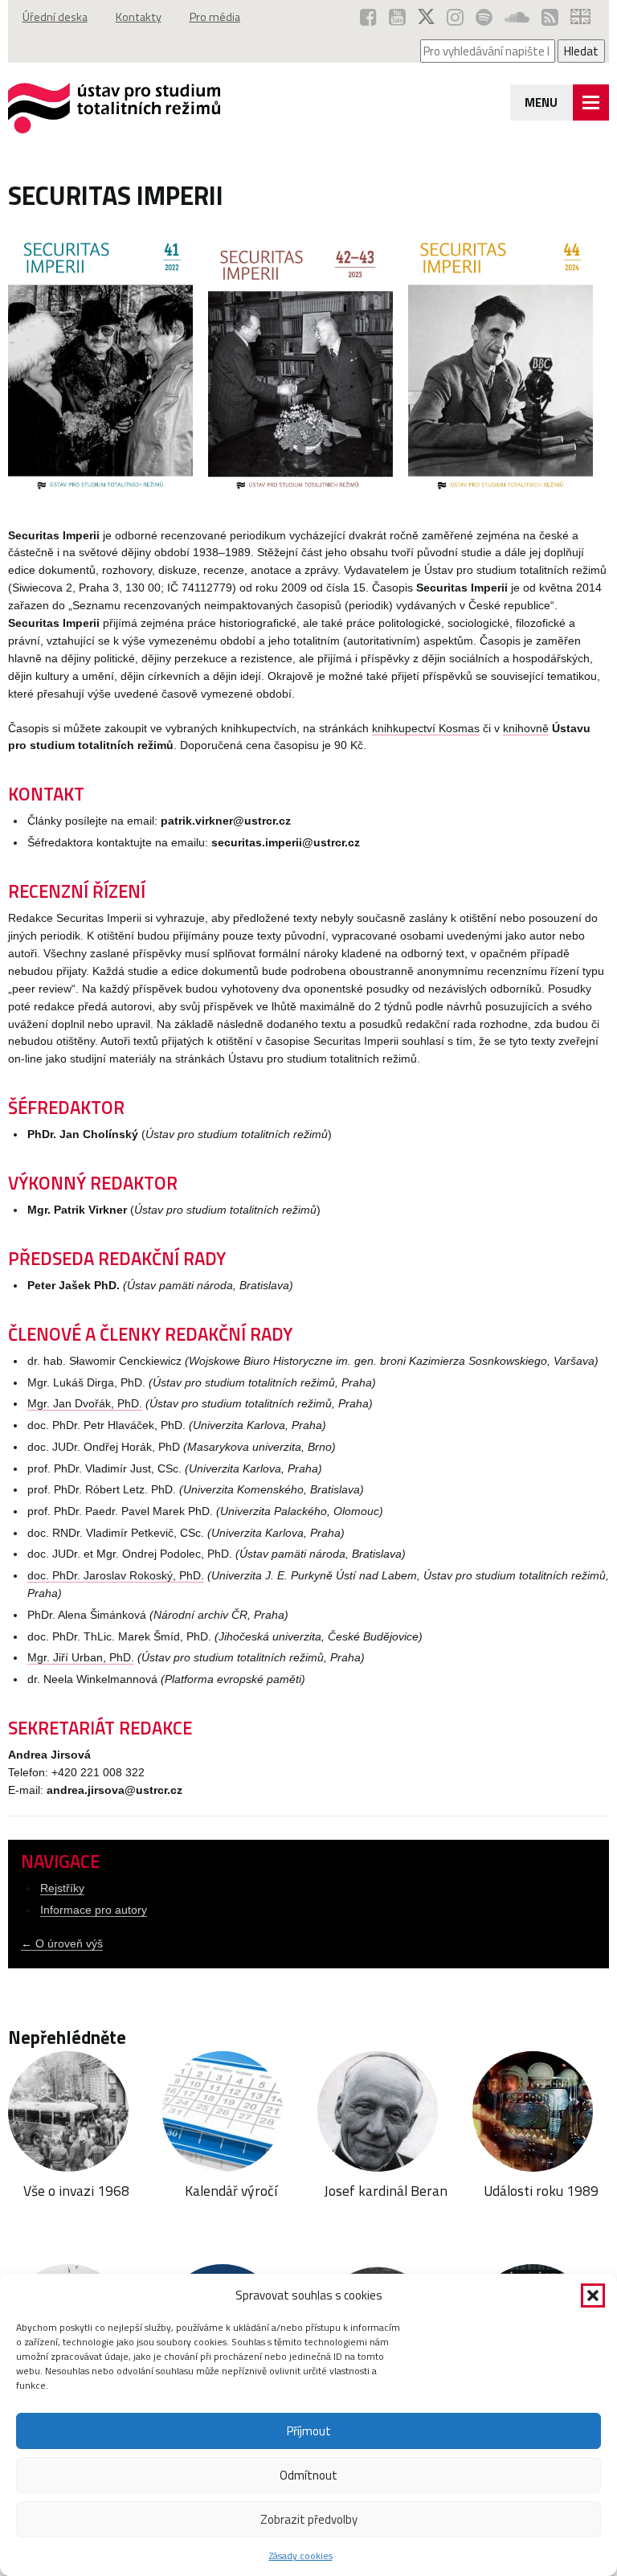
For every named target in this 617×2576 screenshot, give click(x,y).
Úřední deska (55, 17)
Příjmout (309, 2431)
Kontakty (139, 17)
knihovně (526, 729)
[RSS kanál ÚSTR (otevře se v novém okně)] (550, 17)
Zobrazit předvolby (309, 2519)
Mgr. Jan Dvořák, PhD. (85, 1404)
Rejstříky (62, 1888)
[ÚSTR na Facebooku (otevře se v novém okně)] (368, 17)
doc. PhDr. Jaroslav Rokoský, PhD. (116, 1576)
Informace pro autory (94, 1910)
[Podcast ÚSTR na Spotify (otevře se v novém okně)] (484, 17)
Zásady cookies (301, 2556)
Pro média (215, 17)
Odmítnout (308, 2475)
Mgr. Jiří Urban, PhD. (81, 1658)
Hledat (581, 51)
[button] (593, 2295)
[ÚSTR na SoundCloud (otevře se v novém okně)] (517, 17)
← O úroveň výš (62, 1944)
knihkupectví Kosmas (426, 729)
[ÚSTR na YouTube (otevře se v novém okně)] (397, 17)
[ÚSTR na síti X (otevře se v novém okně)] (426, 17)
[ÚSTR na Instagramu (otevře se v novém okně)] (455, 17)
